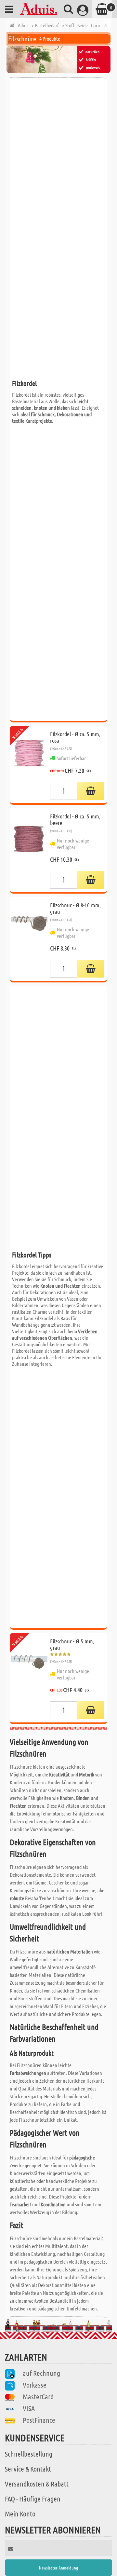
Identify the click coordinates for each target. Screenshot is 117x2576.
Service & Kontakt (28, 2469)
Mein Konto (20, 2514)
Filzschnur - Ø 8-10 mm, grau (75, 908)
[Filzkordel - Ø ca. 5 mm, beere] (29, 850)
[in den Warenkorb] (91, 791)
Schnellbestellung (29, 2454)
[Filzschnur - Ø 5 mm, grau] (29, 1678)
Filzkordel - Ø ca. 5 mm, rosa (75, 737)
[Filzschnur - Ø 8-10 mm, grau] (29, 939)
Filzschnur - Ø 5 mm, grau (72, 1644)
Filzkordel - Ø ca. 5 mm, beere (75, 819)
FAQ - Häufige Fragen (33, 2499)
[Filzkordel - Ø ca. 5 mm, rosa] (29, 764)
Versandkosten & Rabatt (37, 2484)
